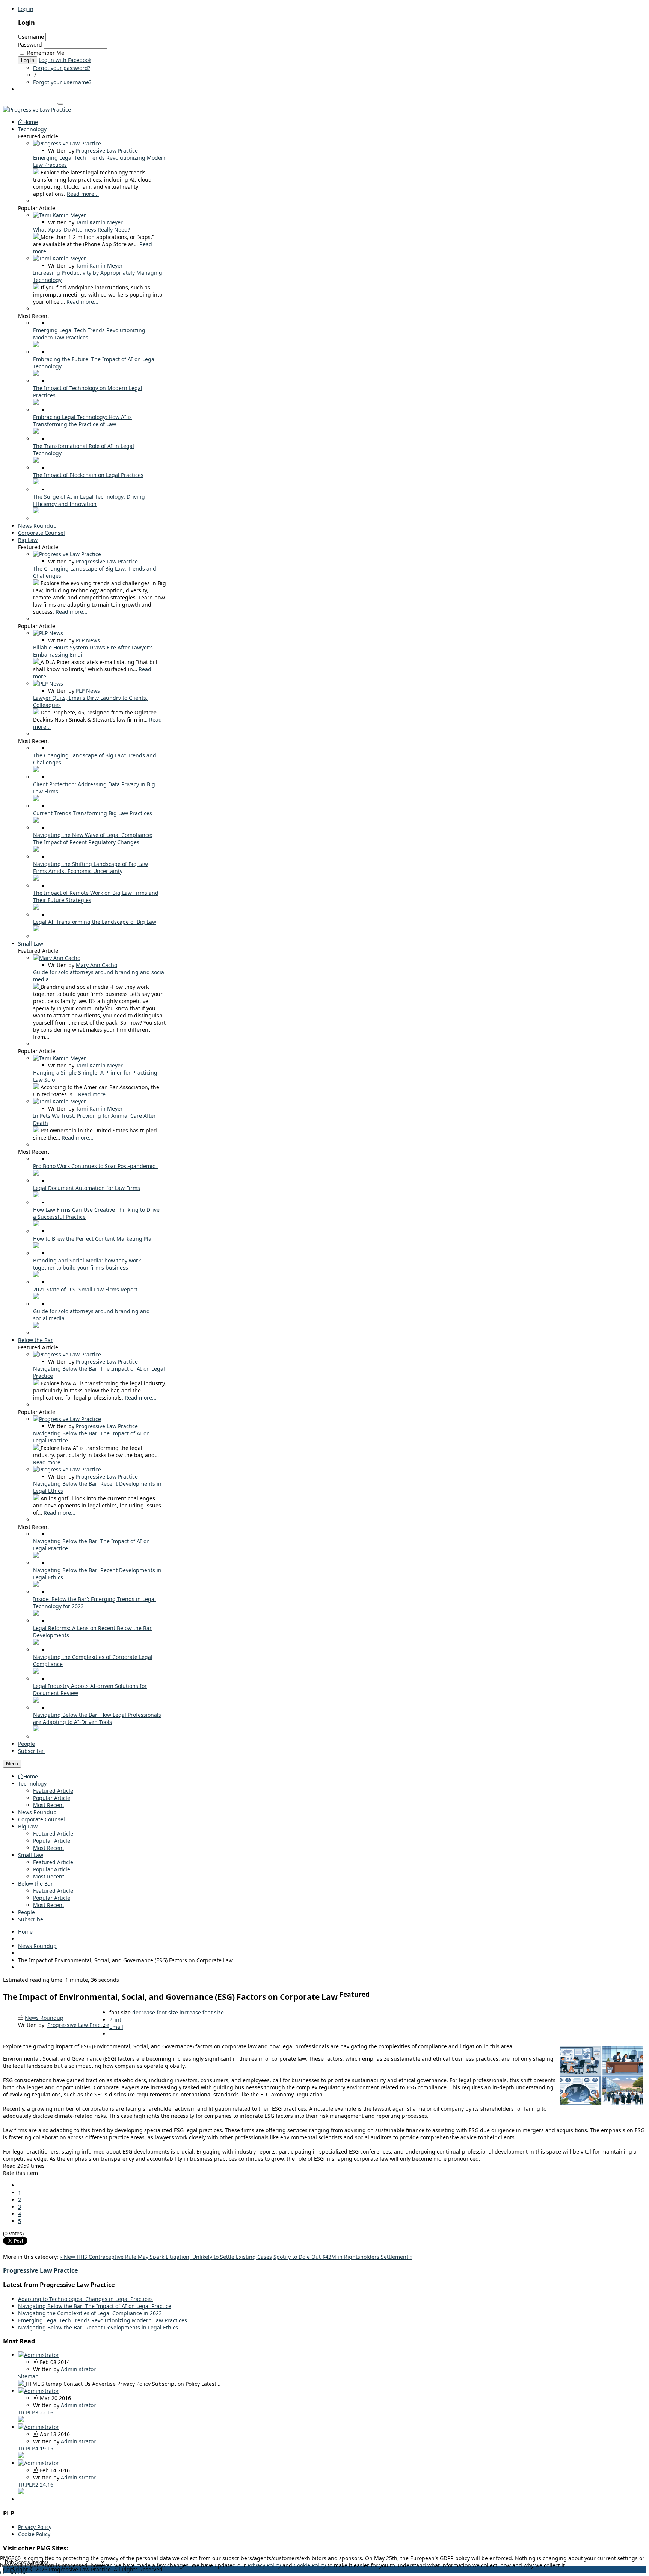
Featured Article (53, 1791)
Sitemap (28, 2376)
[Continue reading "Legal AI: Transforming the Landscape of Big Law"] (36, 929)
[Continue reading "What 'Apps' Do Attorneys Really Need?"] (37, 237)
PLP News (88, 640)
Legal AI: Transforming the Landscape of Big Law (95, 922)
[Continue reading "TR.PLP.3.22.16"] (21, 2420)
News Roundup (37, 1812)
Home (31, 1776)
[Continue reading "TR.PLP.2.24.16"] (21, 2492)
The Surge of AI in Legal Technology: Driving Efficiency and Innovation (89, 500)
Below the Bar (35, 1884)
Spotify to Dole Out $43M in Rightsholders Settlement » (343, 2257)
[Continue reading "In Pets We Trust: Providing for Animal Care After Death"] (37, 1130)
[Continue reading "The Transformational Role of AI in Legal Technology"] (36, 461)
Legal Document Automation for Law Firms (87, 1188)
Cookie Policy (34, 2534)
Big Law (28, 1826)
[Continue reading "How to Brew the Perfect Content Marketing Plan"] (36, 1246)
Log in (26, 9)
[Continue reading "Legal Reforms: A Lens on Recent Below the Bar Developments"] (36, 1643)
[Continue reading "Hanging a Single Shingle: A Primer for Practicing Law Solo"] (37, 1087)
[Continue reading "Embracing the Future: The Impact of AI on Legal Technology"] (36, 374)
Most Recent (49, 1805)
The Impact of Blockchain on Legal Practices (88, 475)
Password (30, 45)
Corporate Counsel (42, 1819)
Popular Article (52, 1798)
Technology (32, 1784)
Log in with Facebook (65, 60)
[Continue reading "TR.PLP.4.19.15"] (21, 2456)
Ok (3, 2572)
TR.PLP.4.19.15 (36, 2448)
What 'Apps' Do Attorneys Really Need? (82, 229)
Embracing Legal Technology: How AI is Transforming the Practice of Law (82, 421)
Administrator (78, 2369)
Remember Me (46, 53)
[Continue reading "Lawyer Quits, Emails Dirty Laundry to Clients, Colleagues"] (37, 712)
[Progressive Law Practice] (37, 110)
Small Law (31, 1855)
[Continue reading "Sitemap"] (22, 2384)
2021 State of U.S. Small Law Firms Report (85, 1289)
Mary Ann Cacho (97, 965)
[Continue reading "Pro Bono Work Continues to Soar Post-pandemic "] (36, 1174)
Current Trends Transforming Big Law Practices (93, 813)
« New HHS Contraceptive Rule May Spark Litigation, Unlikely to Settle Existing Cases (166, 2257)
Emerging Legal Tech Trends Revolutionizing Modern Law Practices (103, 2320)
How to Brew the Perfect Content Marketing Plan (94, 1239)
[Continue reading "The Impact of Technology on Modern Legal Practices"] (36, 403)
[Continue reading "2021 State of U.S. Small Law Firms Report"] (36, 1297)
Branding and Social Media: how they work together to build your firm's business (87, 1264)
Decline (18, 2572)
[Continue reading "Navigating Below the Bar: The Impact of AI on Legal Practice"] (37, 1383)
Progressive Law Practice (107, 151)
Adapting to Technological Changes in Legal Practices (85, 2299)
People (26, 1912)
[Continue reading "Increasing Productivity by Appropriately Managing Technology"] (37, 287)
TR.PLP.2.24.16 (36, 2484)
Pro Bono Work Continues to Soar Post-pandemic (96, 1166)
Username (31, 37)
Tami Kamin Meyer (99, 222)
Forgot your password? (62, 68)
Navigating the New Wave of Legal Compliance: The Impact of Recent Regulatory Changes (93, 838)
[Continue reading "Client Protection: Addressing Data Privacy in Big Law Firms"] (36, 799)
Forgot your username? (62, 82)
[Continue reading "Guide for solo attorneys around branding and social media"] (37, 987)
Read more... (83, 194)
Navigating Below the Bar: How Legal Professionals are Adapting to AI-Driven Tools (97, 1718)
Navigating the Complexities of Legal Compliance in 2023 (90, 2313)
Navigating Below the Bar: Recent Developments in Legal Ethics (98, 2327)
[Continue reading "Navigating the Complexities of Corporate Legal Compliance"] (36, 1672)
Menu (12, 1764)
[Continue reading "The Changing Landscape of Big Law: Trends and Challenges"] (37, 583)
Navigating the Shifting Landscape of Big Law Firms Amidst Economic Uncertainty (91, 867)
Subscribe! (31, 1919)
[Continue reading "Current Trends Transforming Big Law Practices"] (36, 821)
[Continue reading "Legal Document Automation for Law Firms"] (36, 1195)
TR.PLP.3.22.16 (36, 2412)
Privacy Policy (35, 2527)
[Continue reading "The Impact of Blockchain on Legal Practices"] (36, 482)
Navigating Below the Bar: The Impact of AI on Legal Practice (95, 2306)
